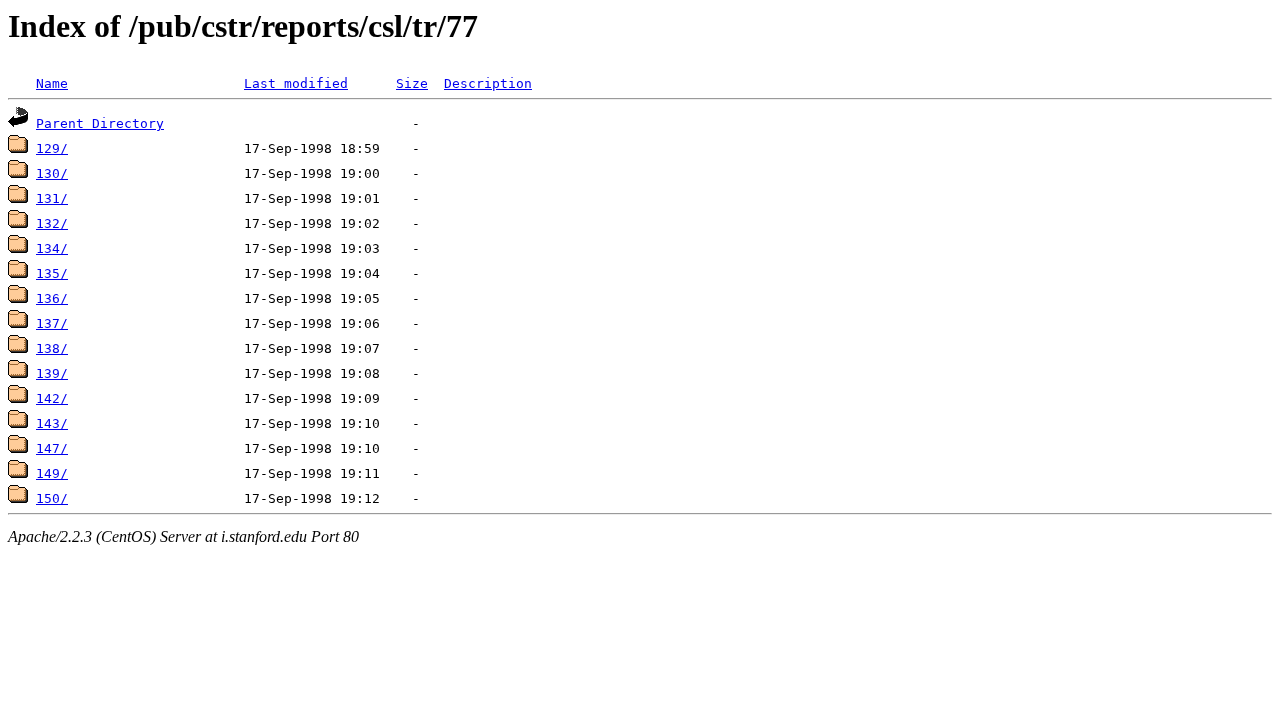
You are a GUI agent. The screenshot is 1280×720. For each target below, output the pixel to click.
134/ (52, 248)
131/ (52, 198)
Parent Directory (100, 123)
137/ (52, 323)
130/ (52, 173)
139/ (52, 373)
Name (52, 83)
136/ (52, 298)
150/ (52, 498)
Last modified (296, 83)
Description (488, 83)
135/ (52, 273)
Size (412, 83)
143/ (52, 423)
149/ (52, 473)
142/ (52, 398)
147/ (52, 448)
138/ (52, 348)
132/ (52, 223)
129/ (52, 148)
